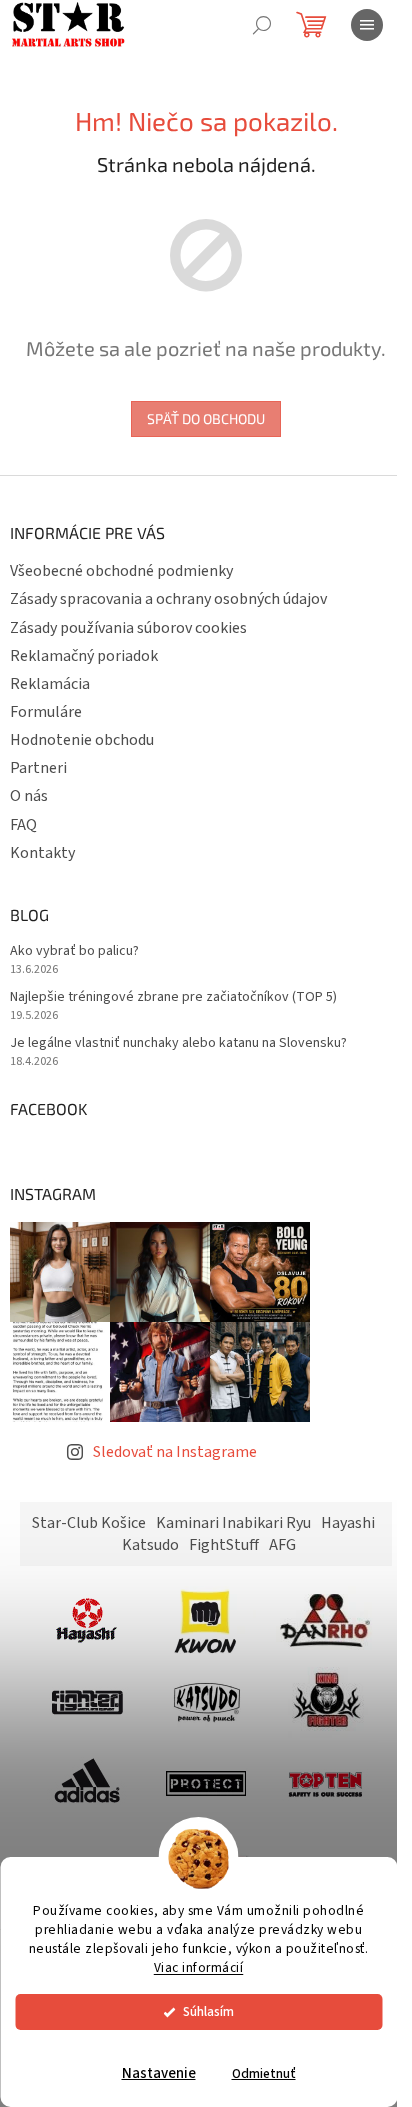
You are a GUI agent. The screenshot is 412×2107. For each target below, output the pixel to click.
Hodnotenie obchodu (82, 740)
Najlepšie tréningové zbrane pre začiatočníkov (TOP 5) (173, 997)
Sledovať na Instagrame (175, 1452)
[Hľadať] (262, 25)
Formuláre (46, 712)
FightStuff (224, 1545)
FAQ (23, 825)
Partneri (38, 768)
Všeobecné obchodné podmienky (121, 571)
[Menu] (367, 25)
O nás (29, 796)
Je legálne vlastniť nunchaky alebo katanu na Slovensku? (178, 1043)
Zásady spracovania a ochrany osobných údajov (168, 599)
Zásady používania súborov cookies (128, 628)
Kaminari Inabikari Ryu (233, 1523)
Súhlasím (208, 2011)
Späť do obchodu (206, 418)
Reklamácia (50, 684)
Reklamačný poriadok (84, 656)
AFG (282, 1545)
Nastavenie (159, 2073)
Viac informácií (199, 1967)
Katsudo (150, 1545)
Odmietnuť (264, 2073)
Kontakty (42, 853)
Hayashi (348, 1523)
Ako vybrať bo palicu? (74, 951)
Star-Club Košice (89, 1523)
